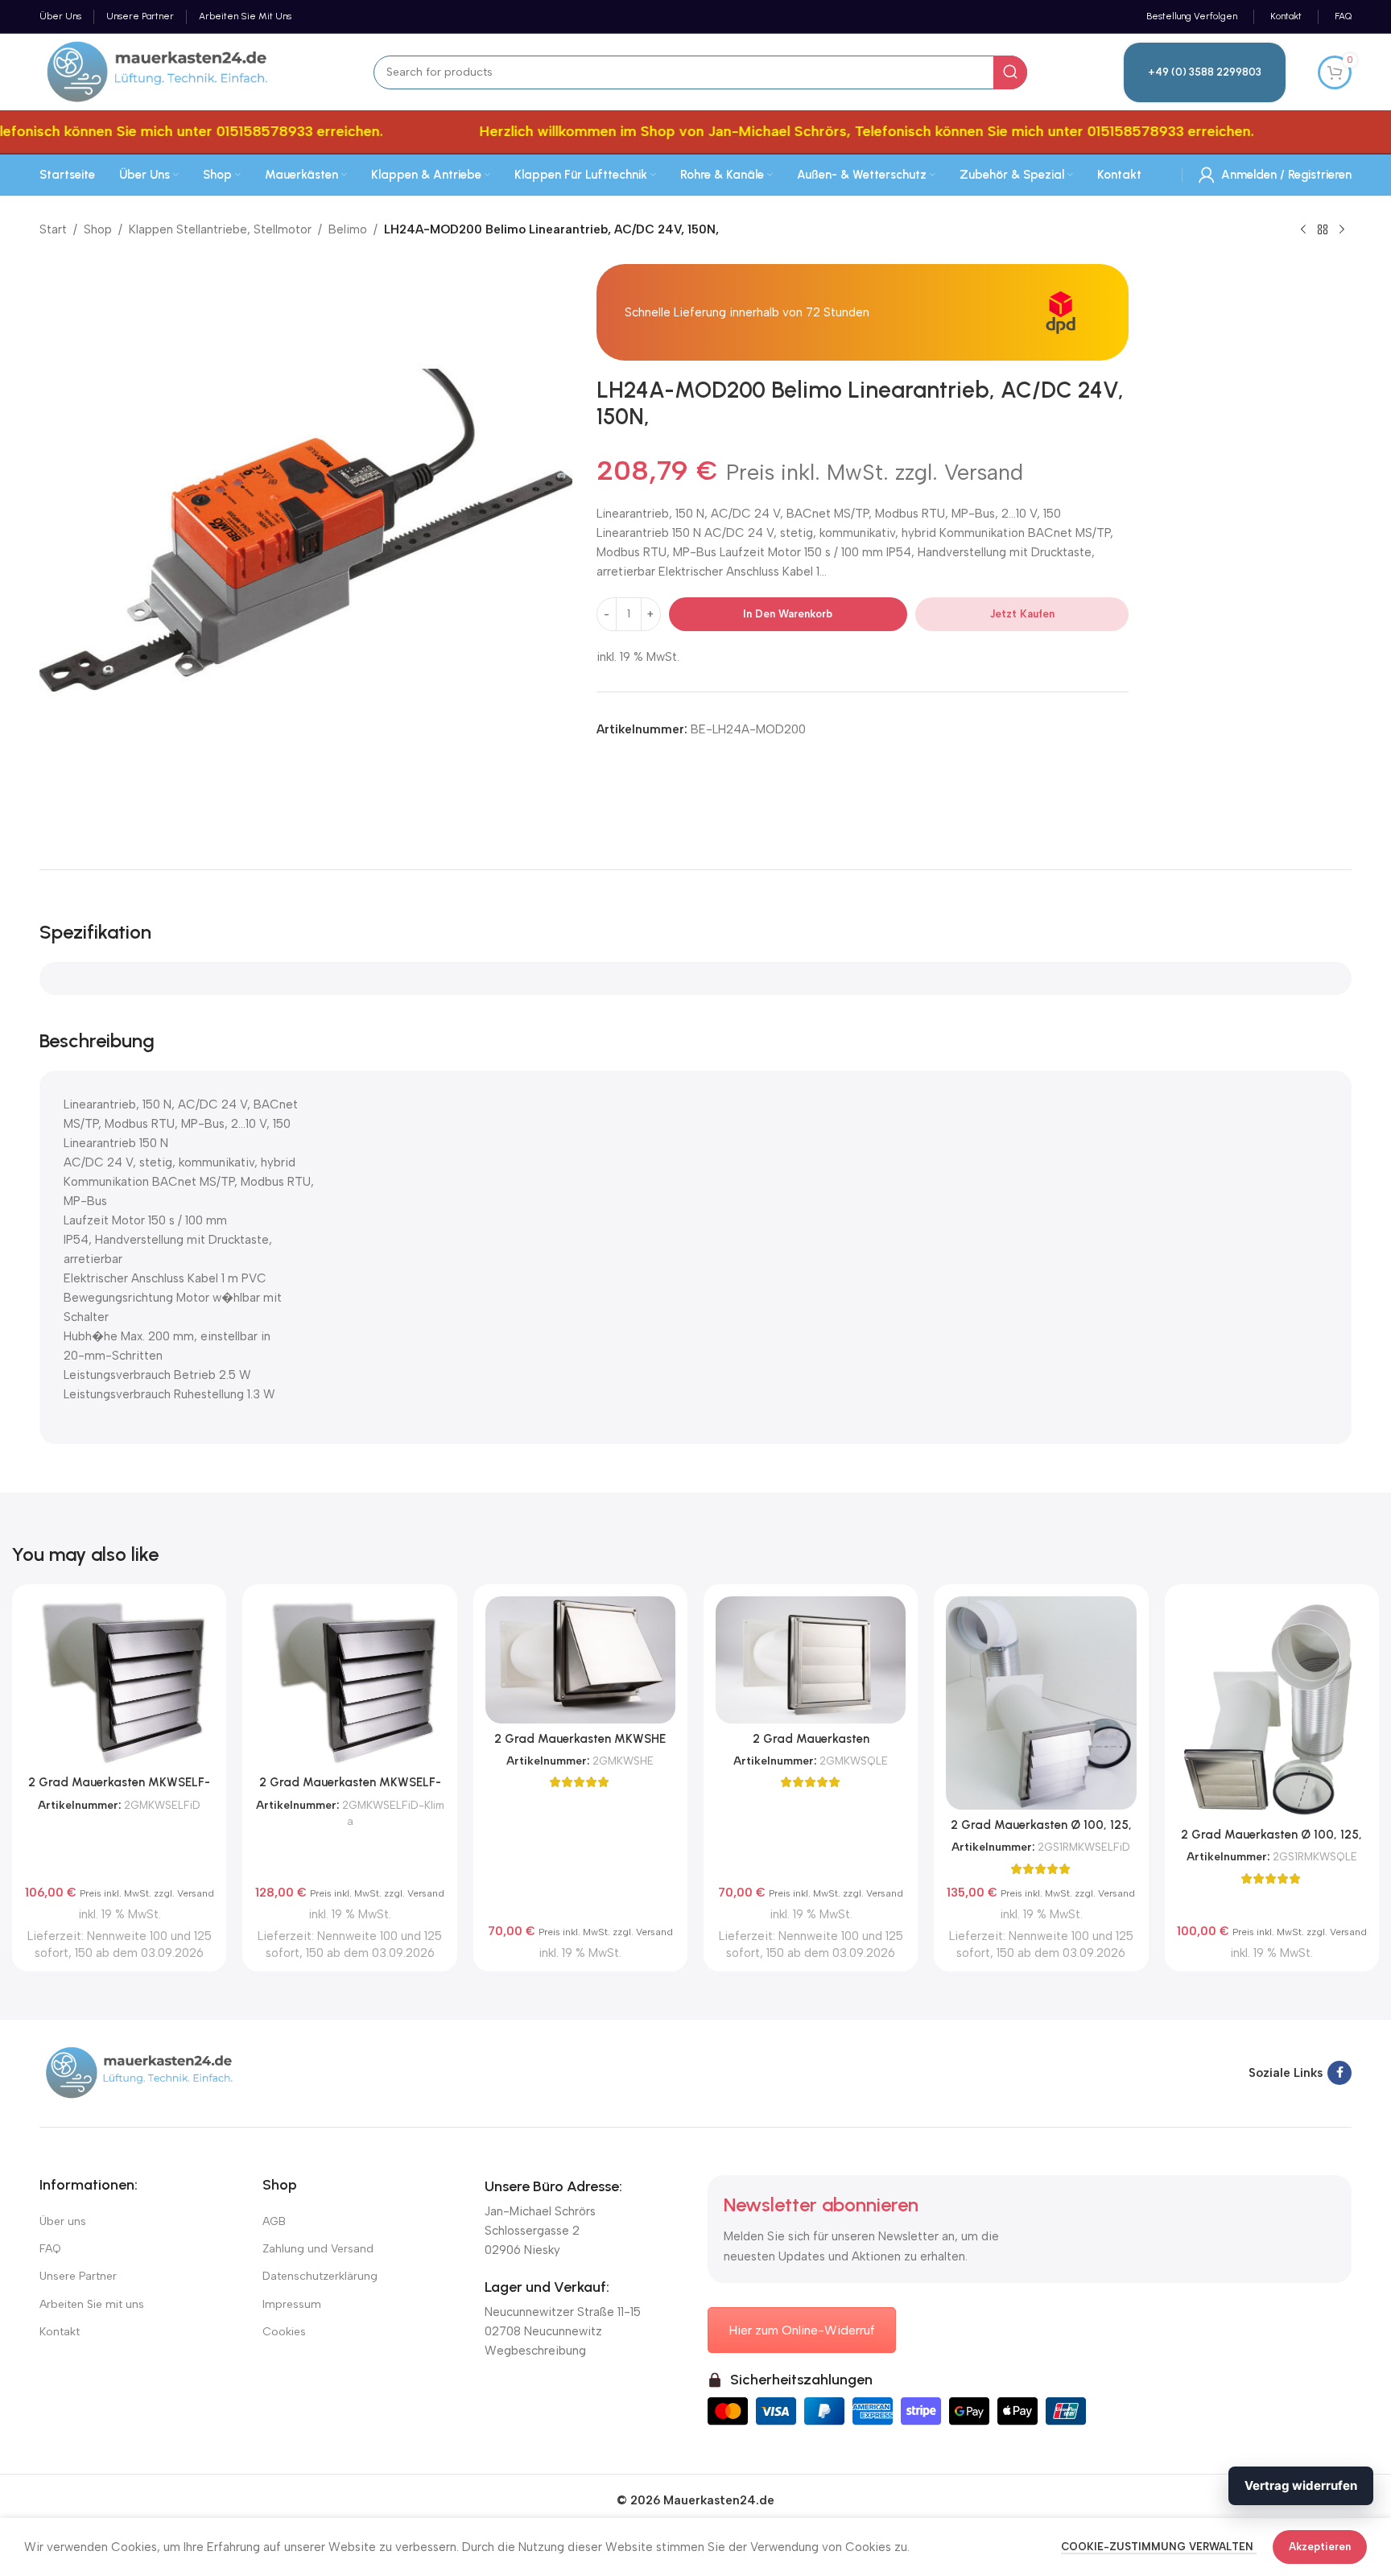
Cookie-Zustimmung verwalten (1159, 2547)
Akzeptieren (1320, 2547)
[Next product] (1342, 230)
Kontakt (60, 2332)
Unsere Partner (78, 2276)
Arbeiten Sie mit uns (92, 2304)
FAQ (50, 2249)
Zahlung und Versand (318, 2249)
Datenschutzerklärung (320, 2276)
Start (53, 229)
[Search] (1010, 72)
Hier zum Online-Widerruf (802, 2330)
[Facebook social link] (1339, 2073)
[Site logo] (158, 71)
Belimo (348, 229)
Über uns (63, 2221)
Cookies (284, 2332)
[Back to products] (1323, 230)
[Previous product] (1303, 230)
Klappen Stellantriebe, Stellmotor (220, 229)
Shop (98, 229)
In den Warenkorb (788, 614)
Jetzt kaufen (1022, 614)
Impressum (292, 2304)
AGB (274, 2221)
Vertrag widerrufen (1301, 2485)
